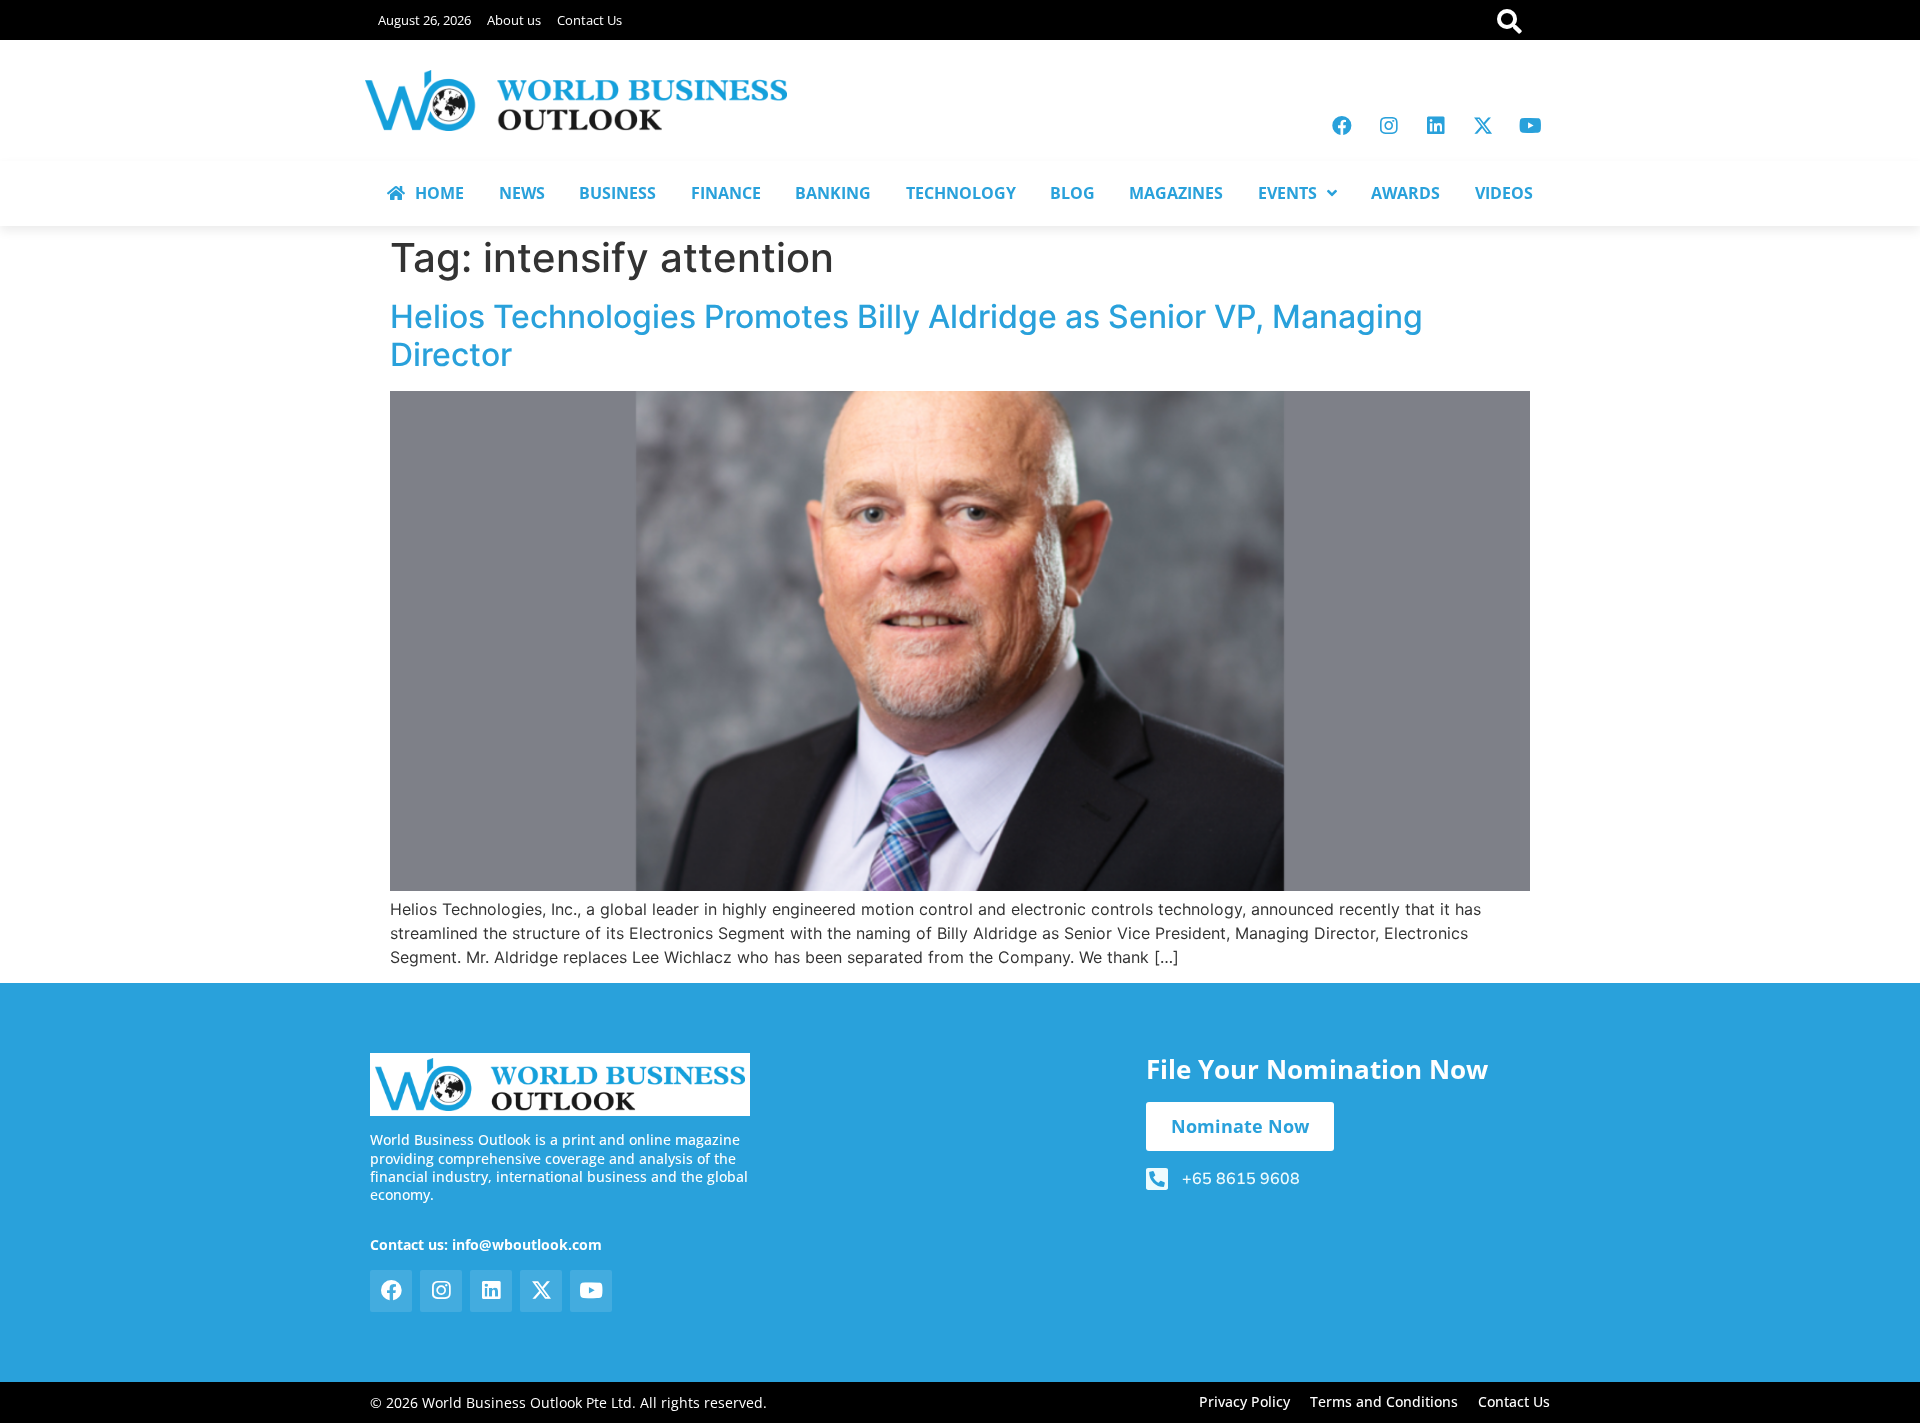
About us (514, 20)
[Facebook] (1342, 126)
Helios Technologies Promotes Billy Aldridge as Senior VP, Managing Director (906, 335)
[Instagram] (1389, 126)
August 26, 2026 (424, 20)
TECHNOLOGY (961, 193)
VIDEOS (1504, 193)
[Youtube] (1530, 126)
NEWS (522, 193)
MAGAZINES (1176, 193)
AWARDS (1405, 193)
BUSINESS (617, 193)
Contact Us (589, 20)
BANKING (833, 193)
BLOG (1072, 193)
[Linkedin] (1436, 126)
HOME (439, 193)
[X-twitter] (1483, 126)
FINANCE (726, 193)
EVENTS (1287, 193)
